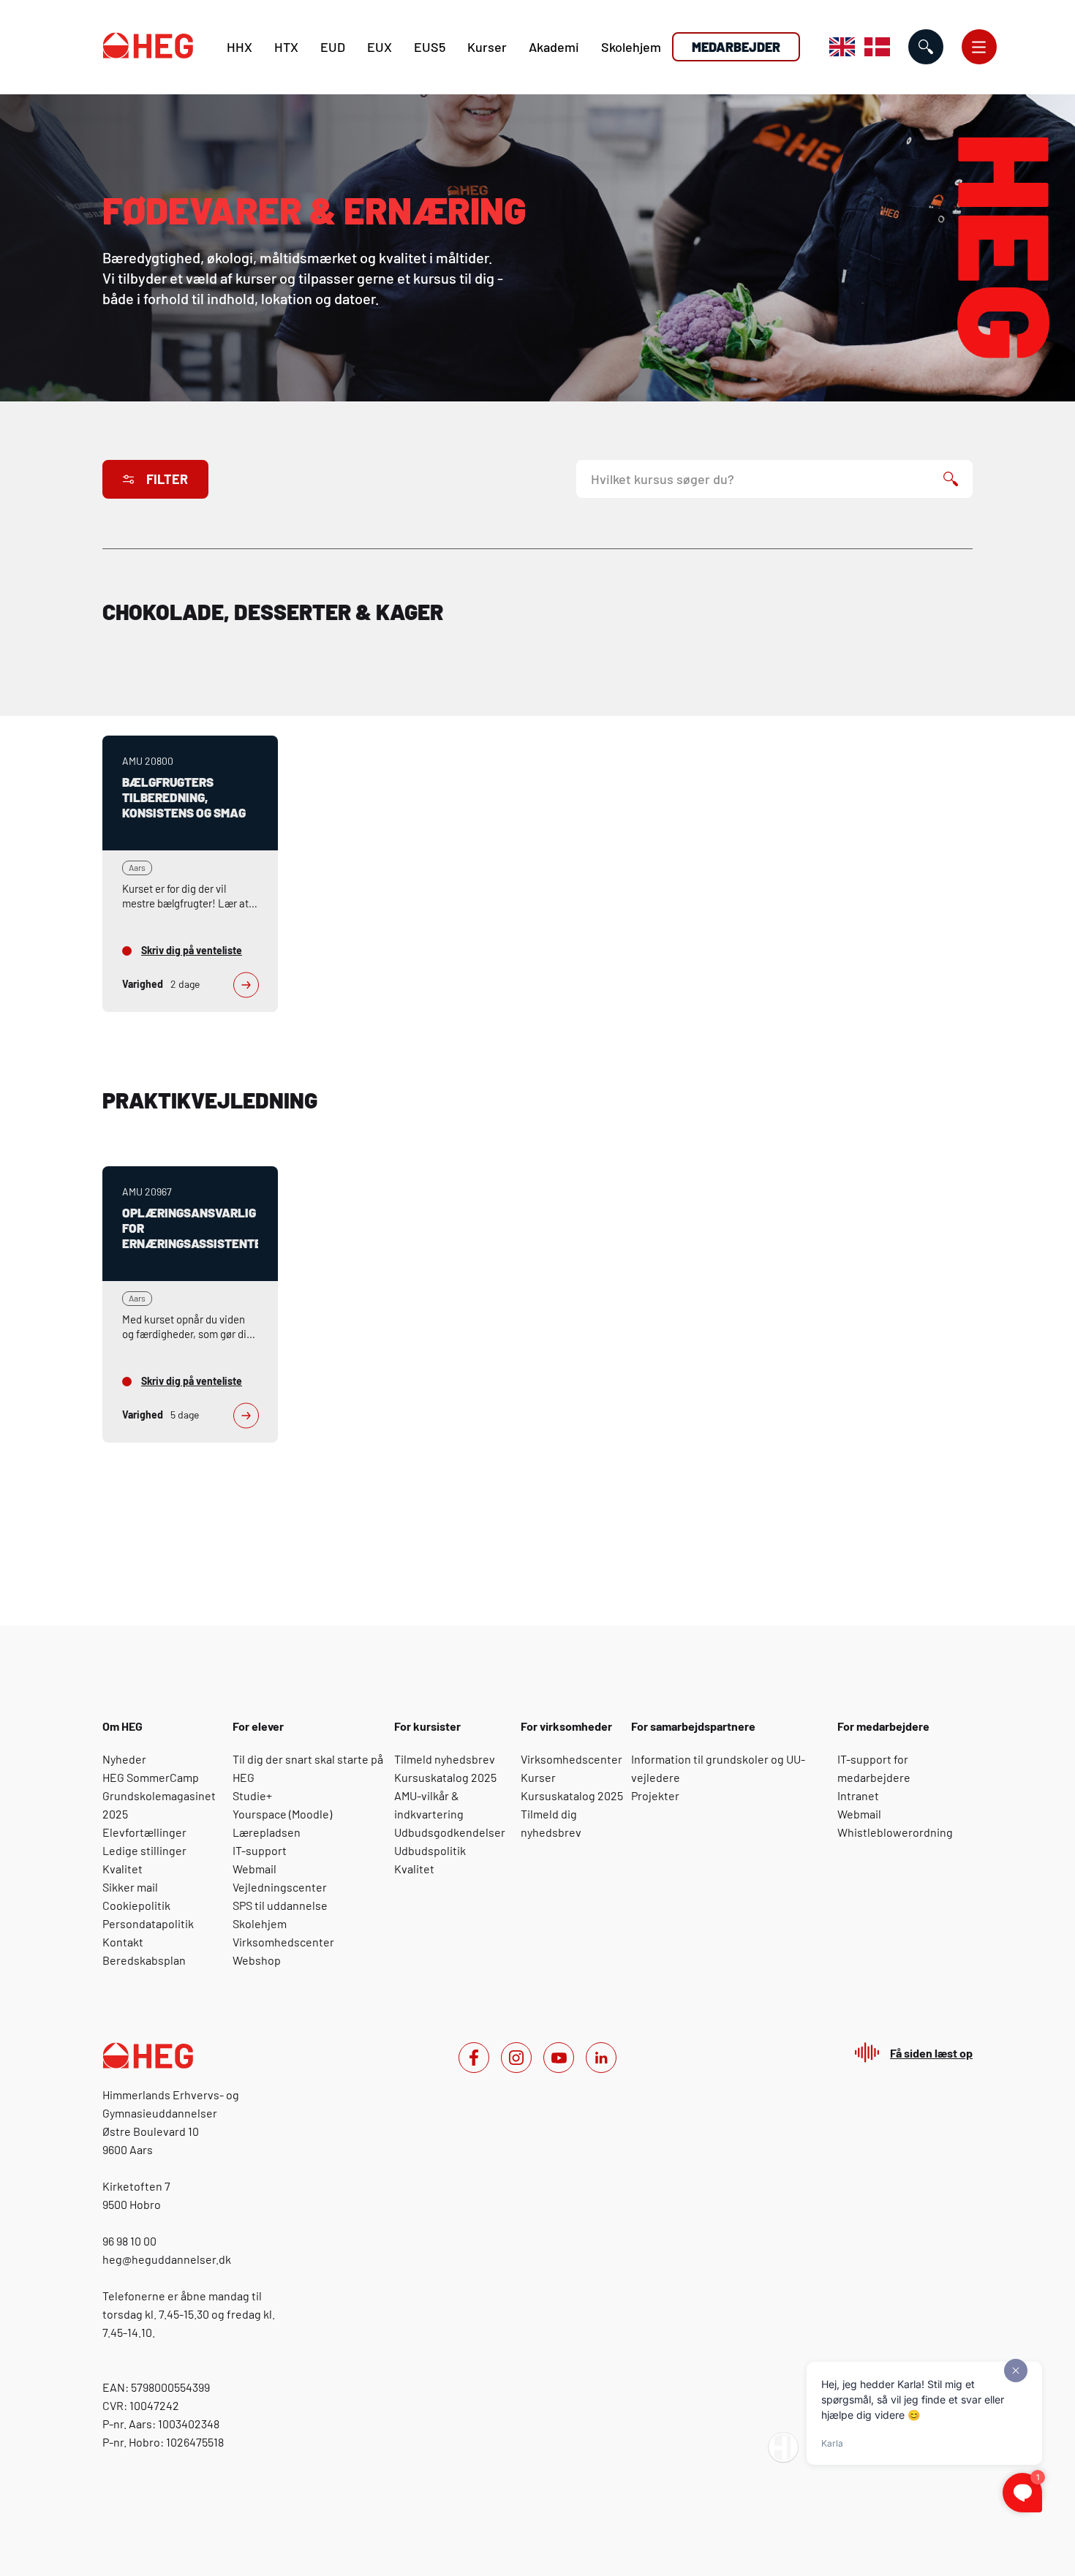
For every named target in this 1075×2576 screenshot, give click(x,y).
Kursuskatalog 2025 (445, 1777)
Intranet (858, 1795)
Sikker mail (130, 1887)
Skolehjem (631, 47)
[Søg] (951, 479)
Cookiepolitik (136, 1905)
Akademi (554, 47)
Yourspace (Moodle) (282, 1814)
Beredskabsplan (144, 1960)
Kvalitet (122, 1869)
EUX (380, 47)
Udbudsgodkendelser (450, 1832)
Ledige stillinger (144, 1850)
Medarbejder (736, 47)
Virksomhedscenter (283, 1942)
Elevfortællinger (144, 1832)
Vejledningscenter (280, 1887)
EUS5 (430, 47)
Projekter (655, 1795)
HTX (286, 47)
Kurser (487, 47)
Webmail (254, 1869)
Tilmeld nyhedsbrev (445, 1759)
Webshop (257, 1960)
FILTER (167, 479)
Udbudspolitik (430, 1850)
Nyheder (124, 1759)
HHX (239, 47)
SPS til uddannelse (280, 1905)
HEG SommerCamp (151, 1777)
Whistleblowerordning (895, 1832)
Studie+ (252, 1795)
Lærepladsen (267, 1832)
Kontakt (123, 1942)
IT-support (260, 1850)
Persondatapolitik (148, 1923)
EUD (333, 47)
